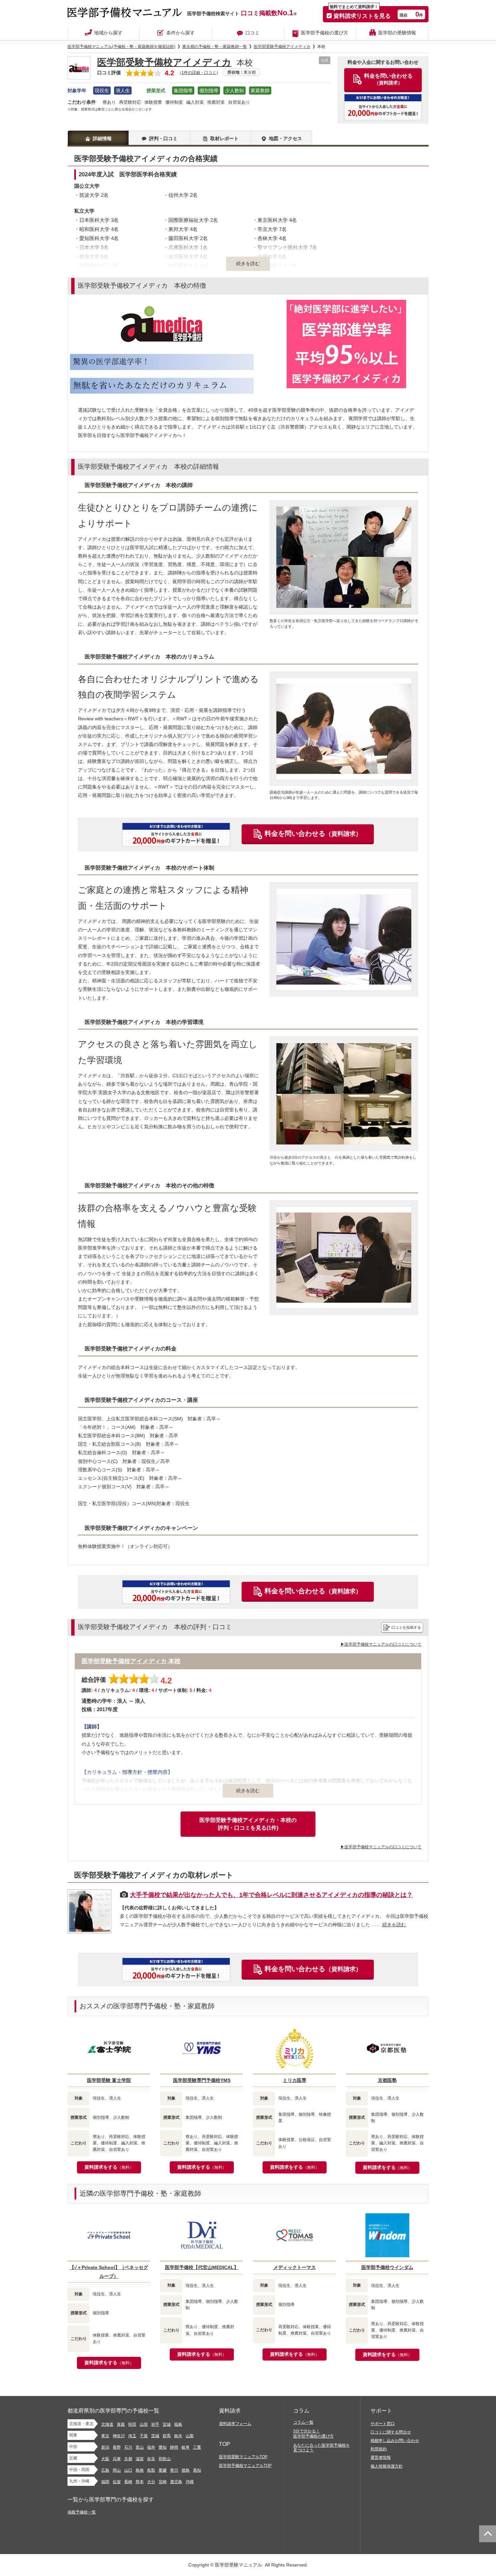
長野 (117, 2447)
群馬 (167, 2436)
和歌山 (165, 2459)
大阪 (105, 2459)
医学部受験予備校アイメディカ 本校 (131, 1661)
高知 (197, 2470)
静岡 (174, 2447)
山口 (128, 2470)
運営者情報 (381, 2457)
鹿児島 (176, 2482)
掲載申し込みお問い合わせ (395, 2441)
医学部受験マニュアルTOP (243, 2457)
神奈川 (119, 2436)
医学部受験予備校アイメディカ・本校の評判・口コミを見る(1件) (248, 1824)
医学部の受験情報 (397, 33)
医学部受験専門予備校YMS (202, 2080)
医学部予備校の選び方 (325, 33)
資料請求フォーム (235, 2424)
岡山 (117, 2470)
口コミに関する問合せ (391, 2432)
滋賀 (140, 2459)
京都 (128, 2459)
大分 (151, 2482)
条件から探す (181, 33)
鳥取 (151, 2470)
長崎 (128, 2482)
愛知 (163, 2447)
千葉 (144, 2436)
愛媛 (163, 2470)
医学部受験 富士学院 (109, 2080)
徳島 (186, 2470)
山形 (144, 2424)
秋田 (132, 2424)
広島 (105, 2470)
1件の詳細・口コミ (199, 73)
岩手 (155, 2424)
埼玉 (132, 2436)
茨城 (155, 2436)
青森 (121, 2424)
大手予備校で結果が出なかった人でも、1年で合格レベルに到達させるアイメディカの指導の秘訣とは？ (271, 1895)
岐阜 (186, 2447)
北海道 (107, 2424)
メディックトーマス (295, 2267)
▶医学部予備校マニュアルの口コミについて (381, 1644)
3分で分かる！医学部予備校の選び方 (313, 2434)
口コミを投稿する (406, 1627)
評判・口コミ (163, 138)
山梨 (190, 2436)
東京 (105, 2436)
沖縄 (190, 2482)
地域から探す (108, 33)
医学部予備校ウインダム (387, 2267)
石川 (128, 2447)
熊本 (140, 2482)
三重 (197, 2447)
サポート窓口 (383, 2424)
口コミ (252, 33)
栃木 (178, 2436)
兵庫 (117, 2459)
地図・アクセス (285, 138)
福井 (151, 2447)
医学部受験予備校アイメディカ (164, 62)
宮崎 (163, 2482)
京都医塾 (387, 2080)
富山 (140, 2447)
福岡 (105, 2482)
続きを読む (248, 1791)
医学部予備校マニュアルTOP (245, 2466)
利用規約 (379, 2449)
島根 (140, 2470)
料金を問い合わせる (313, 833)
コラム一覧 (303, 2422)
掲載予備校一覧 (82, 2512)
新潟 (105, 2447)
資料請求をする (109, 2167)
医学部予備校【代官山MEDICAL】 (202, 2267)
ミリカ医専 (295, 2080)
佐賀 (117, 2482)
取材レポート (224, 138)
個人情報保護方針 (387, 2466)
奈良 (151, 2459)
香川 (174, 2470)
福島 (178, 2424)
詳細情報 (102, 138)
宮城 (167, 2424)
